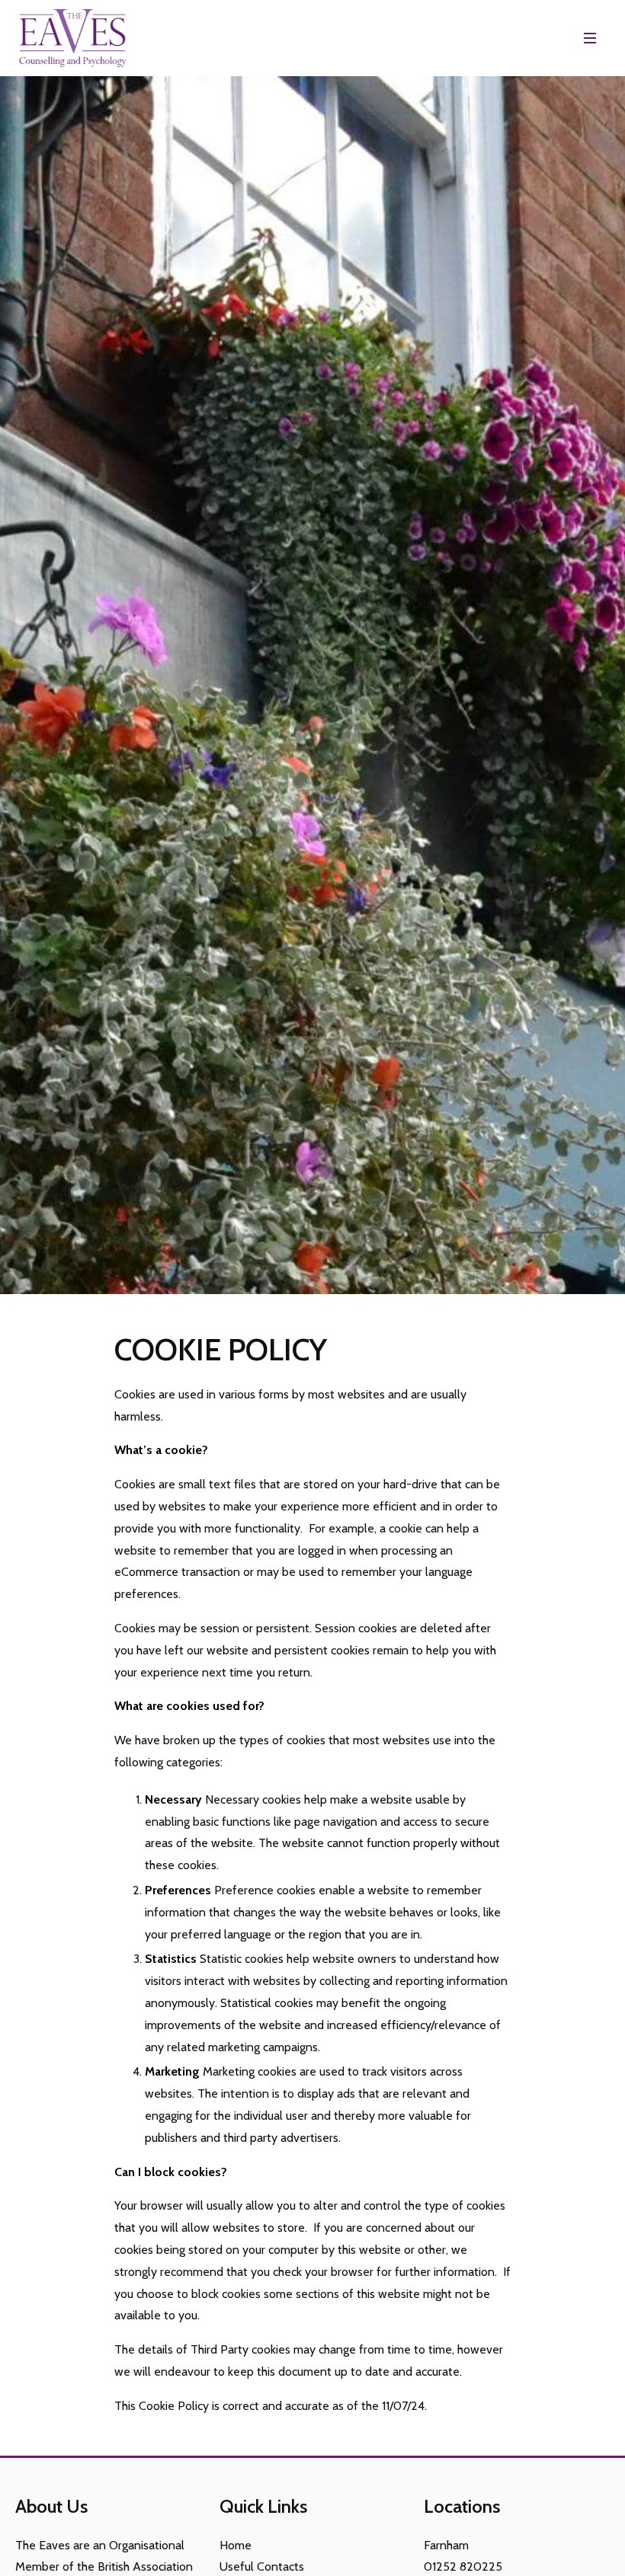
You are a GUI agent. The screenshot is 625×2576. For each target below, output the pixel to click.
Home (236, 2545)
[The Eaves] (72, 38)
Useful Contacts (262, 2566)
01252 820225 (463, 2566)
